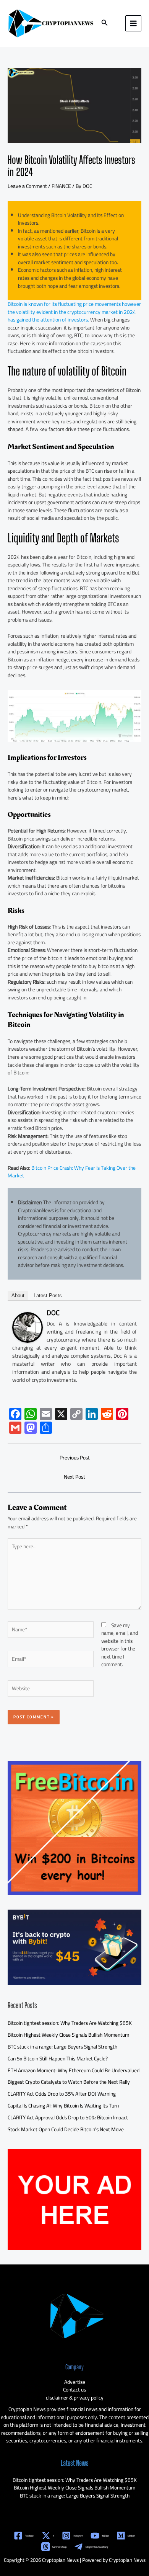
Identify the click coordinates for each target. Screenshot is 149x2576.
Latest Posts (48, 1295)
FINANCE (61, 186)
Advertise (75, 2382)
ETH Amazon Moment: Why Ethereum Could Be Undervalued (74, 2070)
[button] (105, 24)
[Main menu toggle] (134, 24)
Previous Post (75, 1458)
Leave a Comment (27, 186)
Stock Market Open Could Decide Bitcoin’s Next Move (66, 2129)
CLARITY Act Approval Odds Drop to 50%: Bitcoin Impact (68, 2117)
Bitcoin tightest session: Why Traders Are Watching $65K (70, 2023)
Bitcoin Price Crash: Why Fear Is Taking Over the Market (72, 1172)
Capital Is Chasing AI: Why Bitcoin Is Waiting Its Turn (63, 2106)
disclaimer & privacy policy (75, 2398)
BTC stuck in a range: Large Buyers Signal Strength (62, 2047)
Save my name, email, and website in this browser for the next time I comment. (120, 1645)
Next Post (74, 1477)
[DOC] (28, 1327)
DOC (53, 1313)
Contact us (74, 2390)
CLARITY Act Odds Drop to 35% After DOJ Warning (62, 2094)
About (18, 1295)
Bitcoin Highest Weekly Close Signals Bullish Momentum (68, 2035)
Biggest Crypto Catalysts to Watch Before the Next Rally (69, 2082)
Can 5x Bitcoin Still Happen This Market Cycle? (58, 2059)
